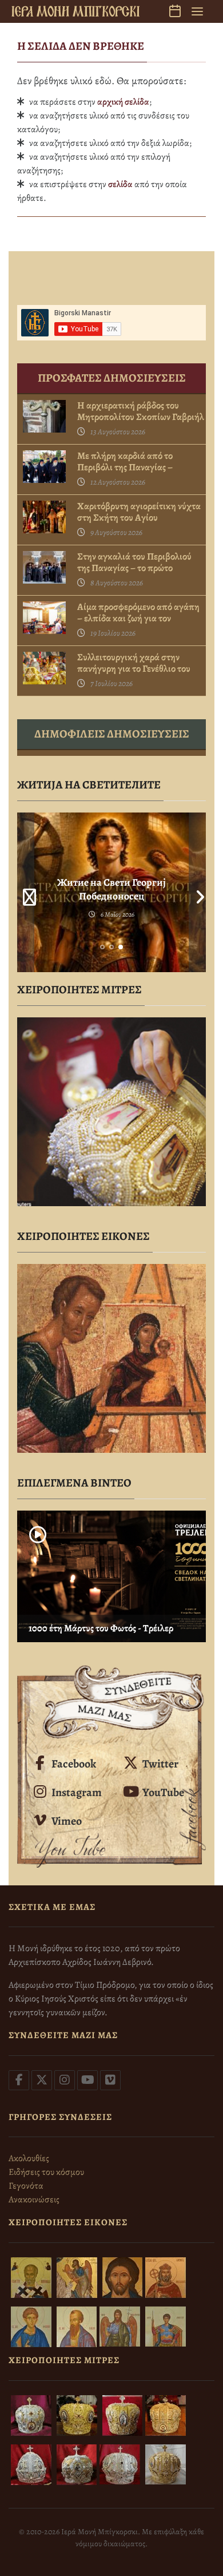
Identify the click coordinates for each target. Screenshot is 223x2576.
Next (197, 892)
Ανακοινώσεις (34, 2199)
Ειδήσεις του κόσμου (46, 2172)
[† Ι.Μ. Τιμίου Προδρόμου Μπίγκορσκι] (75, 11)
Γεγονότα (26, 2186)
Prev (26, 892)
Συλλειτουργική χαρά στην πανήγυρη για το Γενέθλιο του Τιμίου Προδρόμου (134, 669)
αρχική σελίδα (123, 102)
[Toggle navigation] (197, 11)
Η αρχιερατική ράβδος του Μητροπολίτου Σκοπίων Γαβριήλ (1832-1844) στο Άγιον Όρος (141, 417)
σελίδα (120, 184)
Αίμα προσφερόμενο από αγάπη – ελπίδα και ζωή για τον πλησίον (138, 619)
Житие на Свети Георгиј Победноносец (111, 889)
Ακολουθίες (29, 2158)
